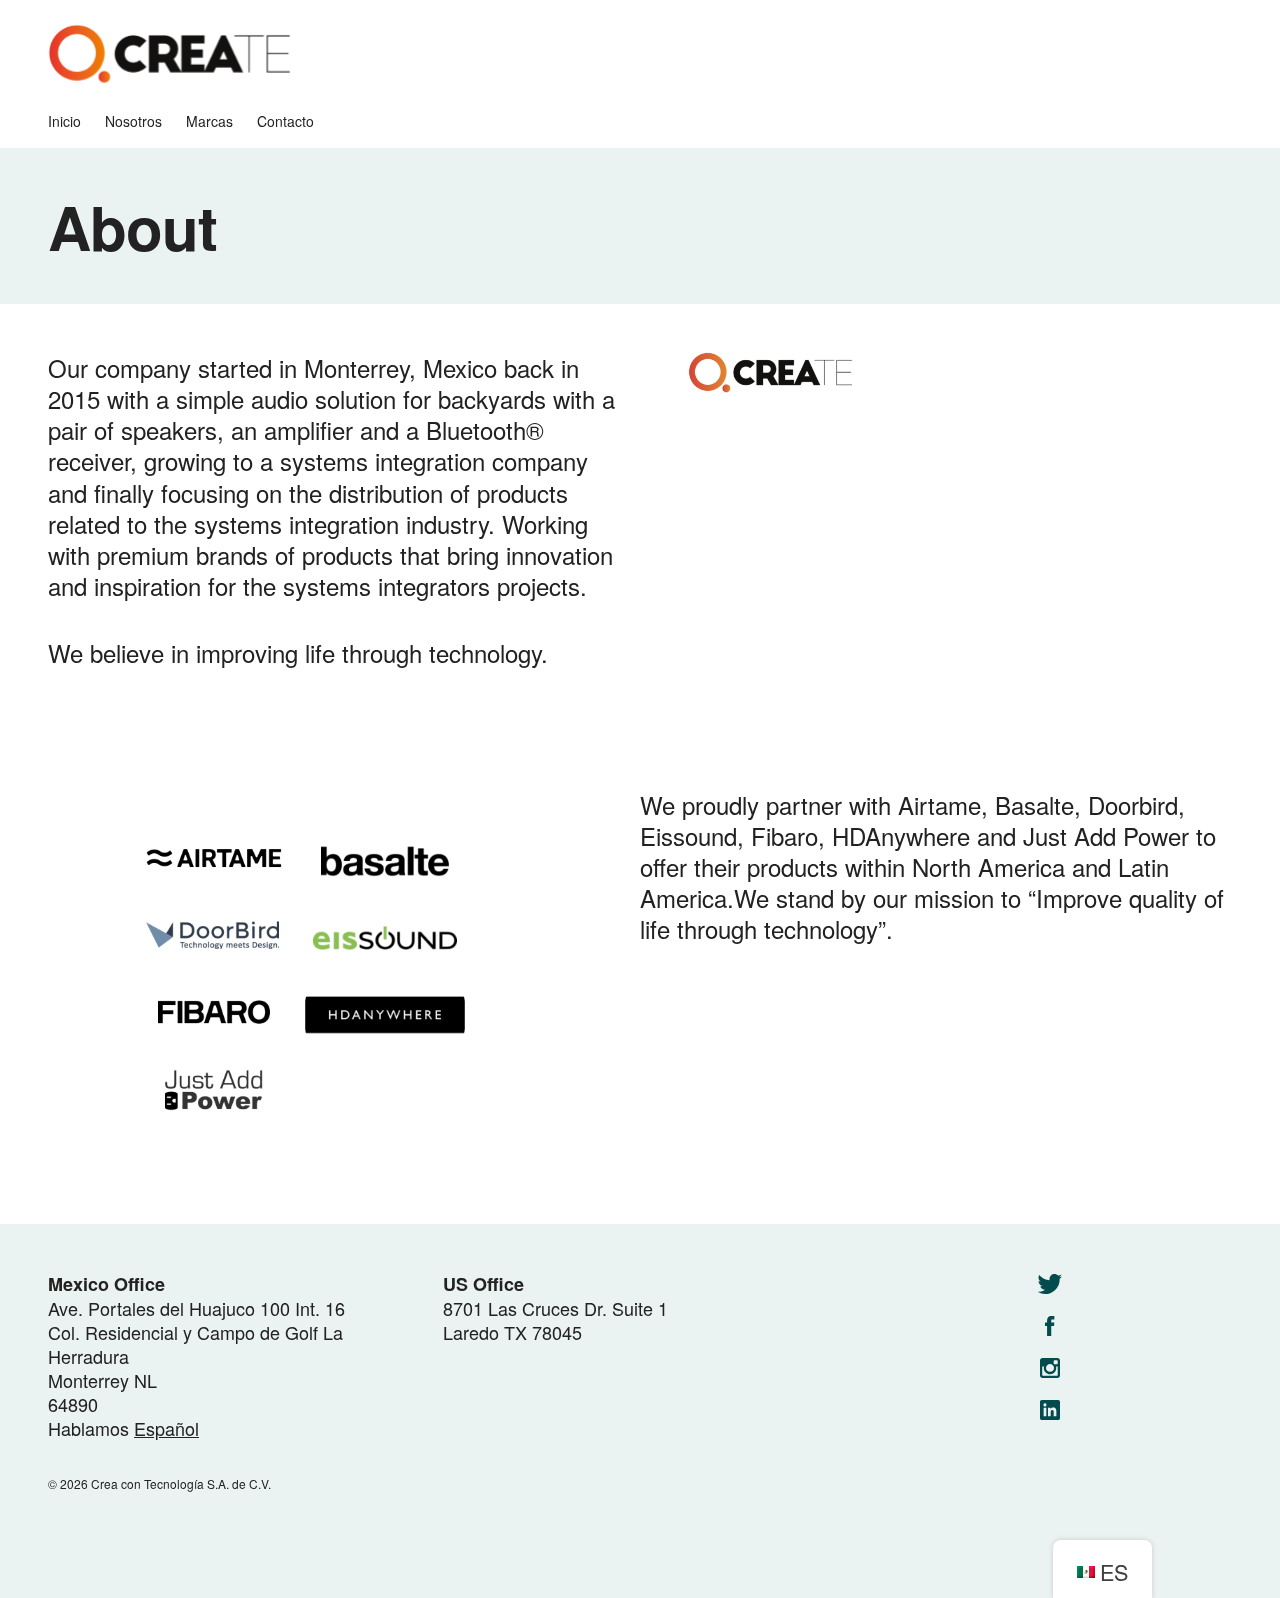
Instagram (1050, 1368)
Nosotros (133, 122)
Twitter (1050, 1284)
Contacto (285, 122)
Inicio (64, 122)
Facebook (1050, 1326)
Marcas (209, 122)
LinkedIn (1050, 1410)
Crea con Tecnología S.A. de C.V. (169, 55)
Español (166, 1428)
